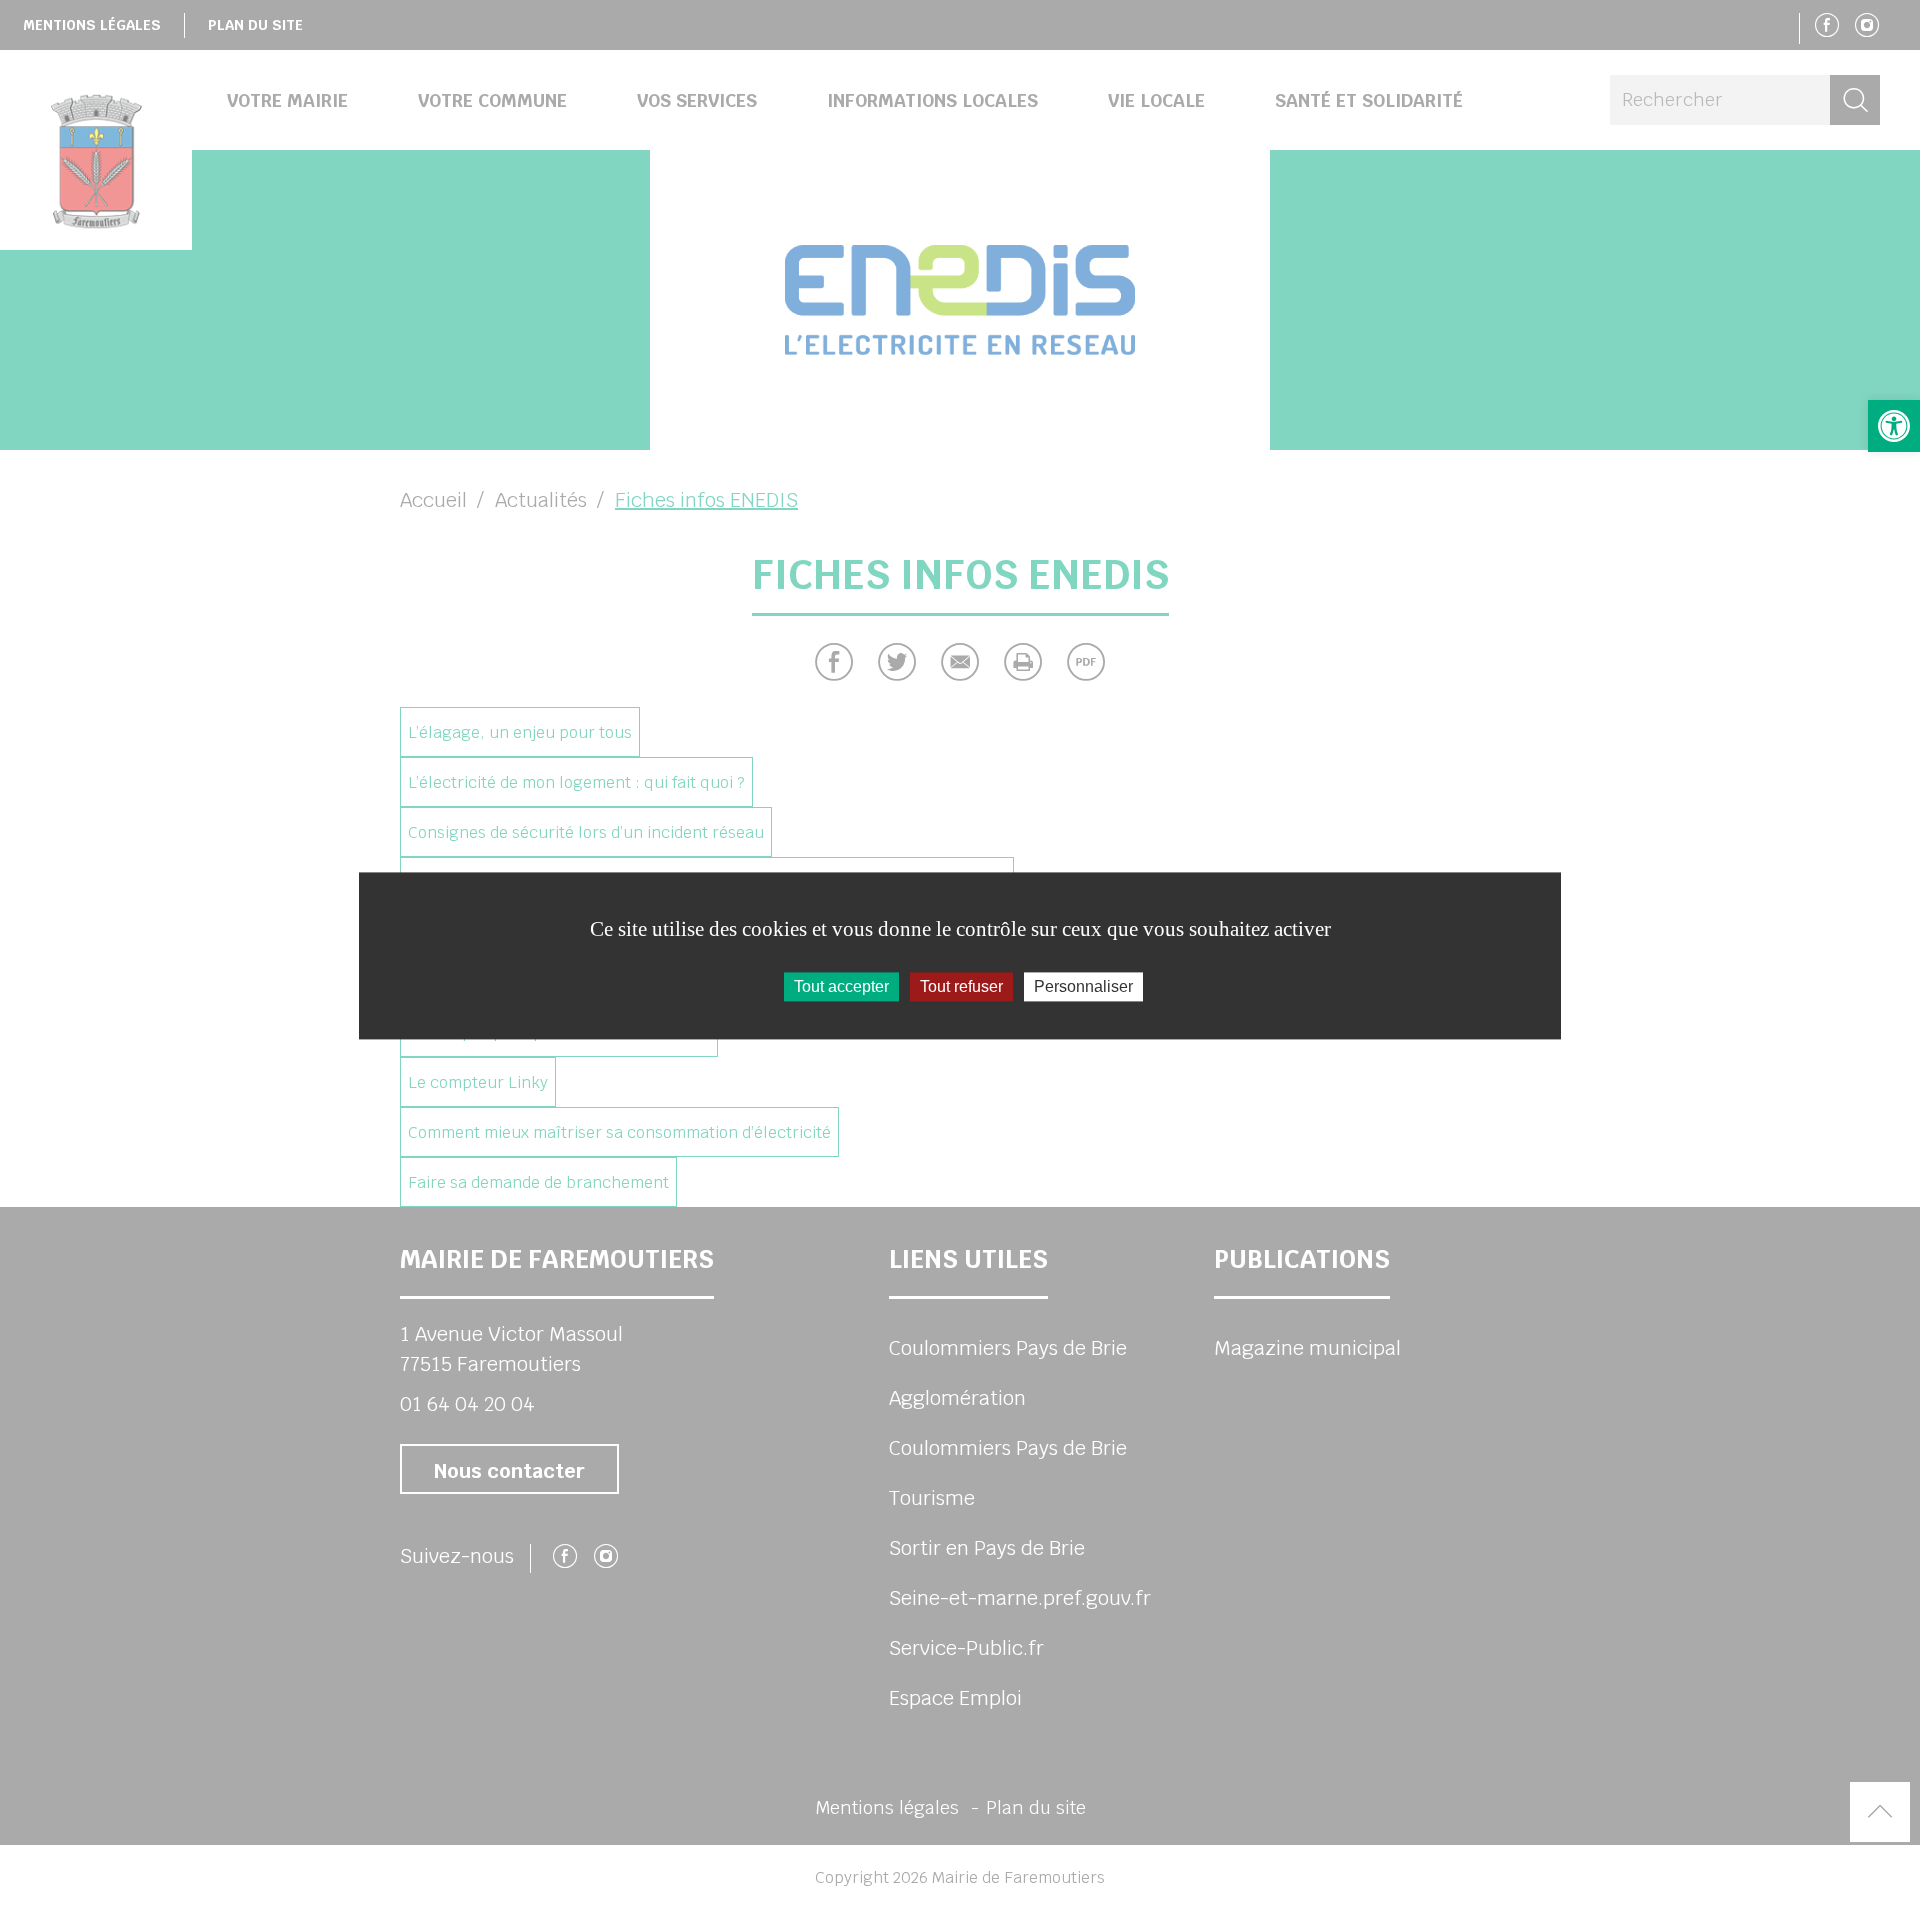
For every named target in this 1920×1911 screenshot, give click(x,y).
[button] (1894, 426)
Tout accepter (841, 986)
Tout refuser (961, 986)
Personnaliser (1083, 986)
